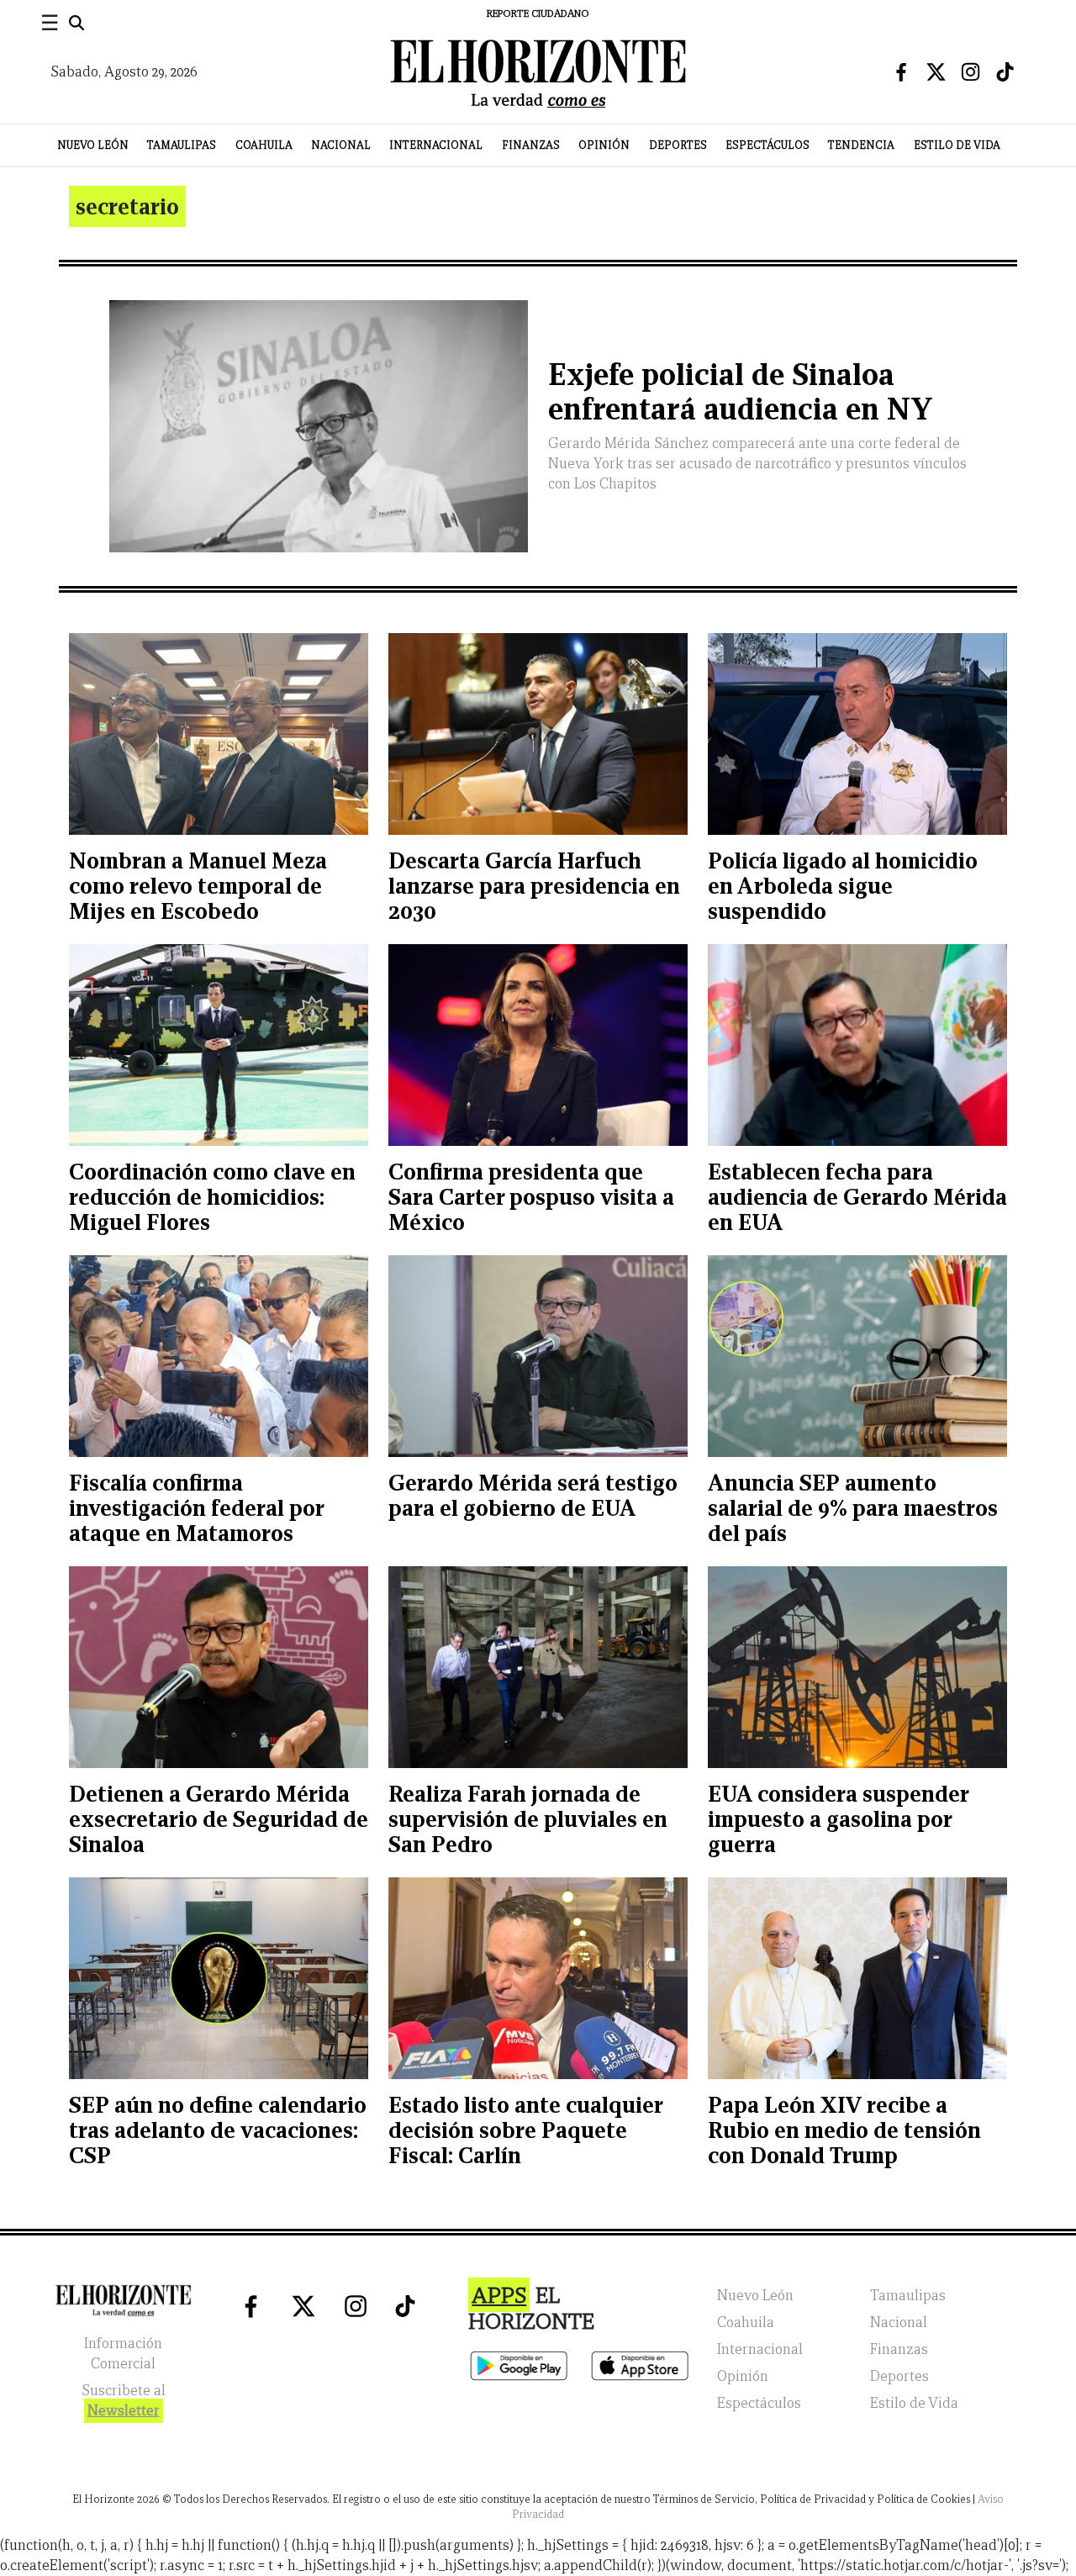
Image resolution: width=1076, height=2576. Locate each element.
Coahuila (264, 145)
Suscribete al (124, 2401)
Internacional (436, 145)
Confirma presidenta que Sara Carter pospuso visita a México (531, 1197)
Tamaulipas (182, 145)
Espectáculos (767, 145)
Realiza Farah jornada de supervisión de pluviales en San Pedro (528, 1819)
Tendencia (861, 145)
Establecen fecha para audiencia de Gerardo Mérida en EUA (857, 1197)
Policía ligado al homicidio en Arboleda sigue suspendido (843, 886)
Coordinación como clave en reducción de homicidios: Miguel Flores (212, 1197)
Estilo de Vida (957, 145)
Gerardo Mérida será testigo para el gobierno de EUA (533, 1495)
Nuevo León (93, 145)
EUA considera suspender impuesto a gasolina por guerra (838, 1819)
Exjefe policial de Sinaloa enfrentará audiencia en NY (741, 392)
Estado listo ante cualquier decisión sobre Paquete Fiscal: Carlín (525, 2130)
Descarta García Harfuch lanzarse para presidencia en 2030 (534, 886)
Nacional (341, 145)
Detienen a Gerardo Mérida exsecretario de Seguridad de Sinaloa (219, 1819)
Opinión (604, 145)
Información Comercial (123, 2354)
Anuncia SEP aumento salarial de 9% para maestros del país (853, 1508)
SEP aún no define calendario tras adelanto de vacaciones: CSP (218, 2130)
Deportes (678, 145)
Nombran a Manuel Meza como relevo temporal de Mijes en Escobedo (198, 886)
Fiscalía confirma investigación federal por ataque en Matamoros (196, 1508)
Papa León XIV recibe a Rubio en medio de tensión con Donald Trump (844, 2130)
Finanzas (531, 145)
